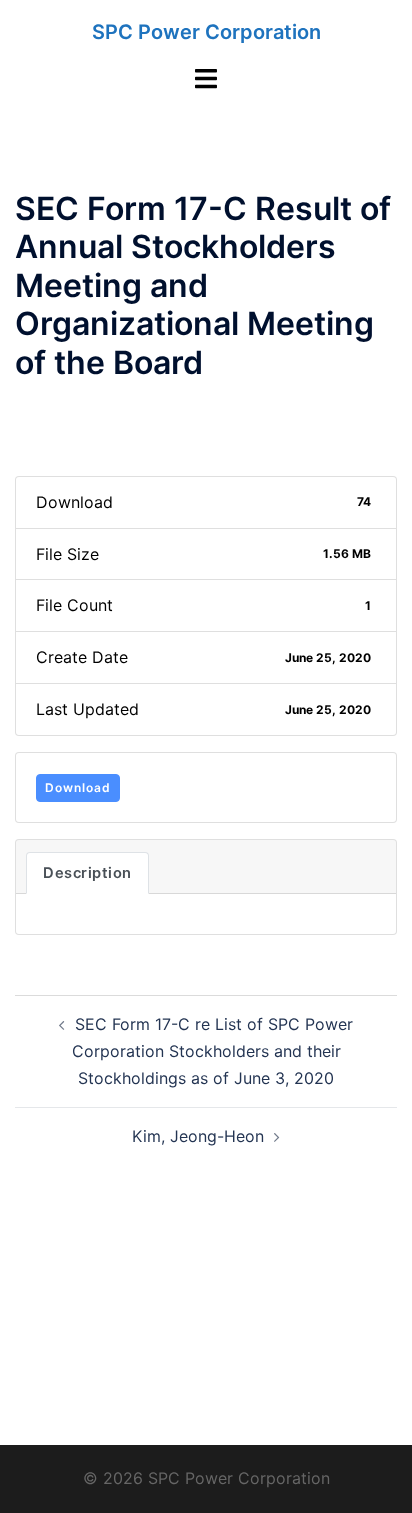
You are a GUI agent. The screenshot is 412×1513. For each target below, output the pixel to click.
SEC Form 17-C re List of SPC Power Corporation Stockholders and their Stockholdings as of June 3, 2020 (213, 1051)
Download (78, 787)
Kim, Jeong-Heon (198, 1136)
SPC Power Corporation (206, 32)
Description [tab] (87, 873)
